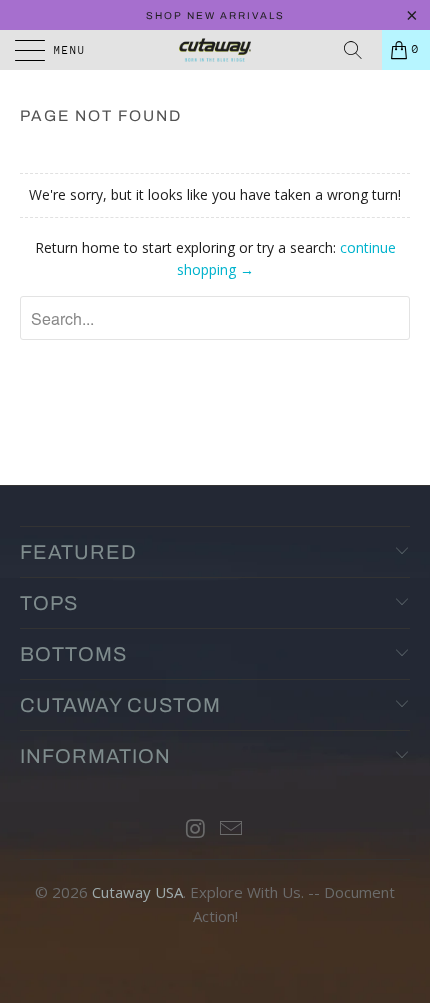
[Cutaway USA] (215, 50)
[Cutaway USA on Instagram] (196, 829)
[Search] (360, 50)
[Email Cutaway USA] (232, 829)
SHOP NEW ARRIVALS (215, 15)
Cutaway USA (137, 892)
